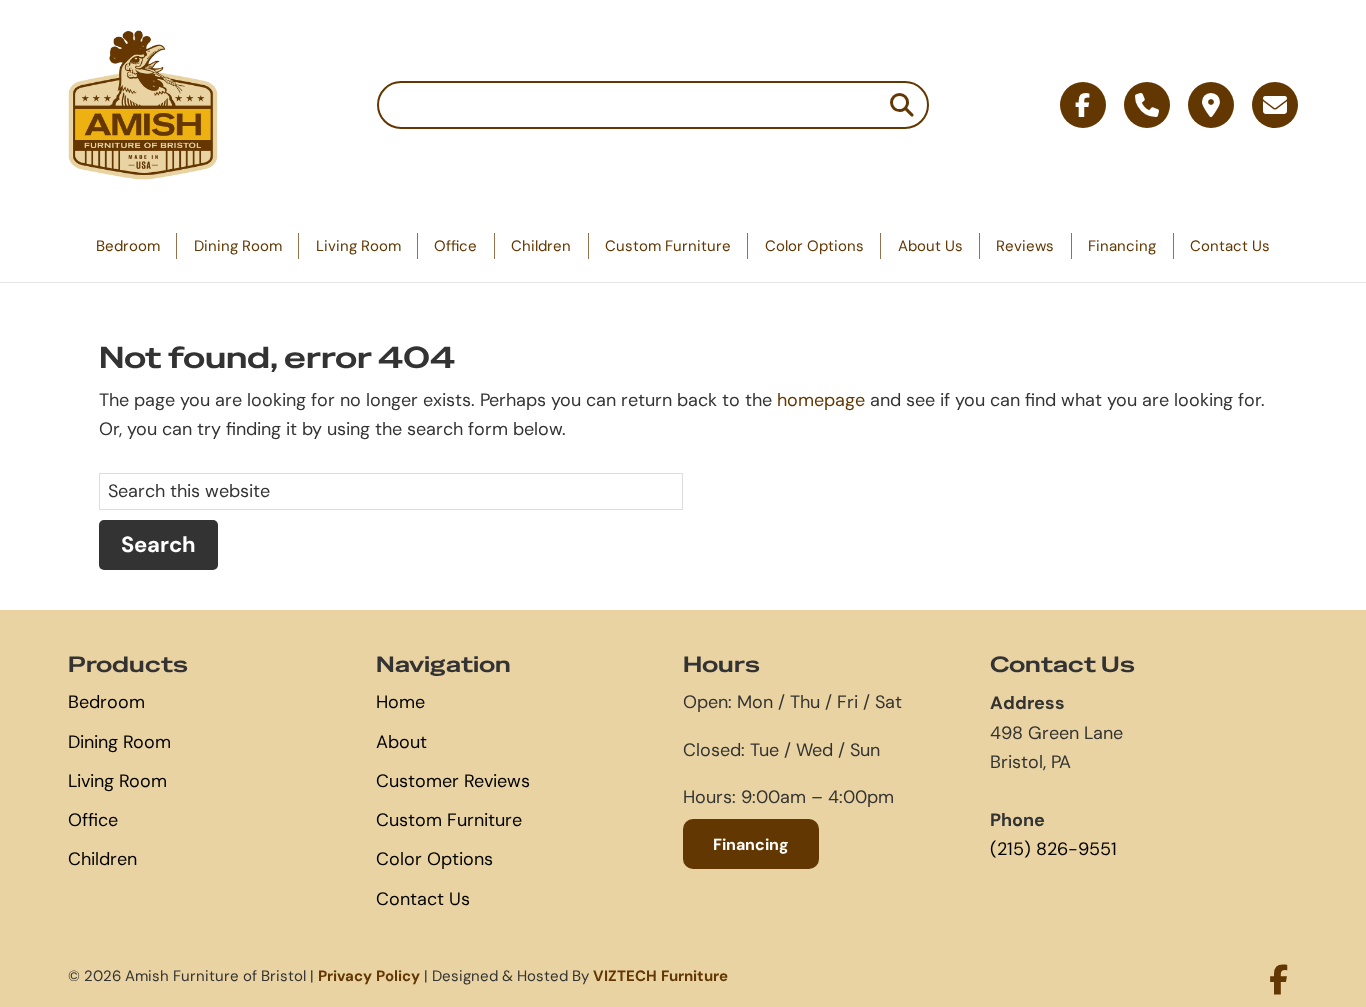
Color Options (814, 245)
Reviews (1025, 245)
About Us (930, 245)
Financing (1122, 245)
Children (541, 245)
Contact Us (1230, 245)
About (401, 742)
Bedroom (128, 245)
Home (400, 702)
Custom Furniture (668, 245)
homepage (821, 400)
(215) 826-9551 (1053, 849)
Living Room (358, 245)
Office (455, 245)
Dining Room (238, 245)
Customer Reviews (453, 781)
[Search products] (902, 105)
